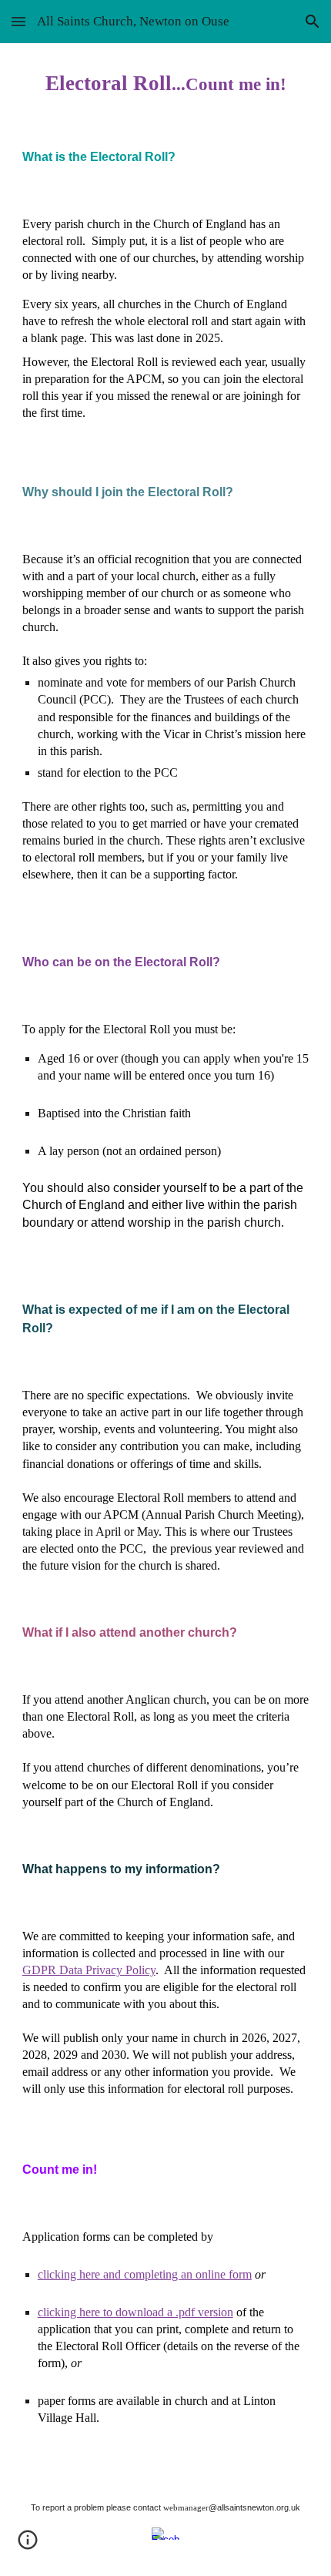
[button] (18, 21)
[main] (166, 83)
